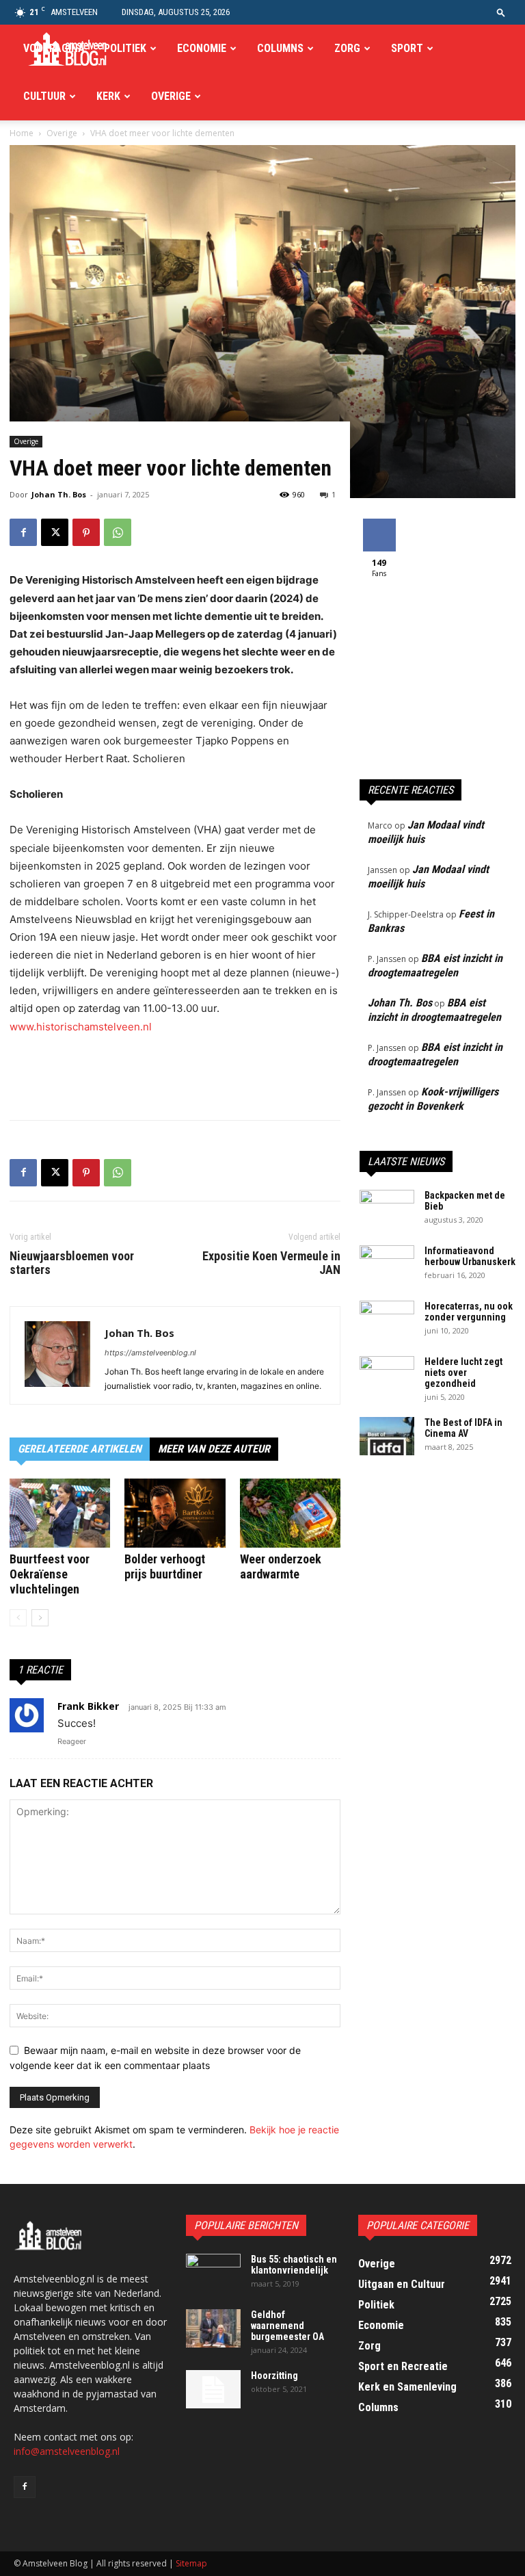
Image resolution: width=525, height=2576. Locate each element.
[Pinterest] (86, 532)
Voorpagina (54, 48)
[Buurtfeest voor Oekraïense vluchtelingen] (60, 1513)
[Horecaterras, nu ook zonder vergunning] (387, 1320)
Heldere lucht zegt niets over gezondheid (463, 1372)
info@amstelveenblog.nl (67, 2451)
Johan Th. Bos (59, 494)
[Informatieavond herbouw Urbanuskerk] (387, 1264)
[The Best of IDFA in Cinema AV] (387, 1436)
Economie (202, 48)
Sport (407, 48)
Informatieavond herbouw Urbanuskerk (470, 1256)
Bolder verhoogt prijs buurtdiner (165, 1566)
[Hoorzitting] (213, 2389)
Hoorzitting (274, 2376)
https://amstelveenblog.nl (150, 1353)
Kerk (108, 96)
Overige (171, 96)
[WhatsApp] (118, 532)
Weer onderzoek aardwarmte (281, 1566)
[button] (501, 12)
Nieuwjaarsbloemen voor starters (72, 1263)
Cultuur (44, 96)
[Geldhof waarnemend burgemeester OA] (213, 2328)
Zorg (347, 48)
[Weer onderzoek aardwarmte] (290, 1513)
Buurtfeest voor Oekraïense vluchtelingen (50, 1574)
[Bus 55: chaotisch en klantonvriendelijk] (213, 2273)
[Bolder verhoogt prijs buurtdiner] (175, 1513)
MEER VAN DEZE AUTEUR (214, 1449)
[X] (55, 532)
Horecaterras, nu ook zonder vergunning (469, 1312)
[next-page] (40, 1618)
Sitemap (191, 2563)
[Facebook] (23, 532)
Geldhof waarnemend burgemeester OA (287, 2326)
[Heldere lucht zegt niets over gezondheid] (387, 1375)
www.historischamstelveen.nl (81, 1027)
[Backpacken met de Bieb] (387, 1209)
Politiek (125, 48)
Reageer (72, 1741)
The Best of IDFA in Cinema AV (463, 1428)
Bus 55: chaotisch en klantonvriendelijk (294, 2265)
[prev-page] (18, 1618)
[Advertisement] (175, 1074)
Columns (280, 48)
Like (379, 524)
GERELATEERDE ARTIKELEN (80, 1449)
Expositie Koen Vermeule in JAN (271, 1263)
